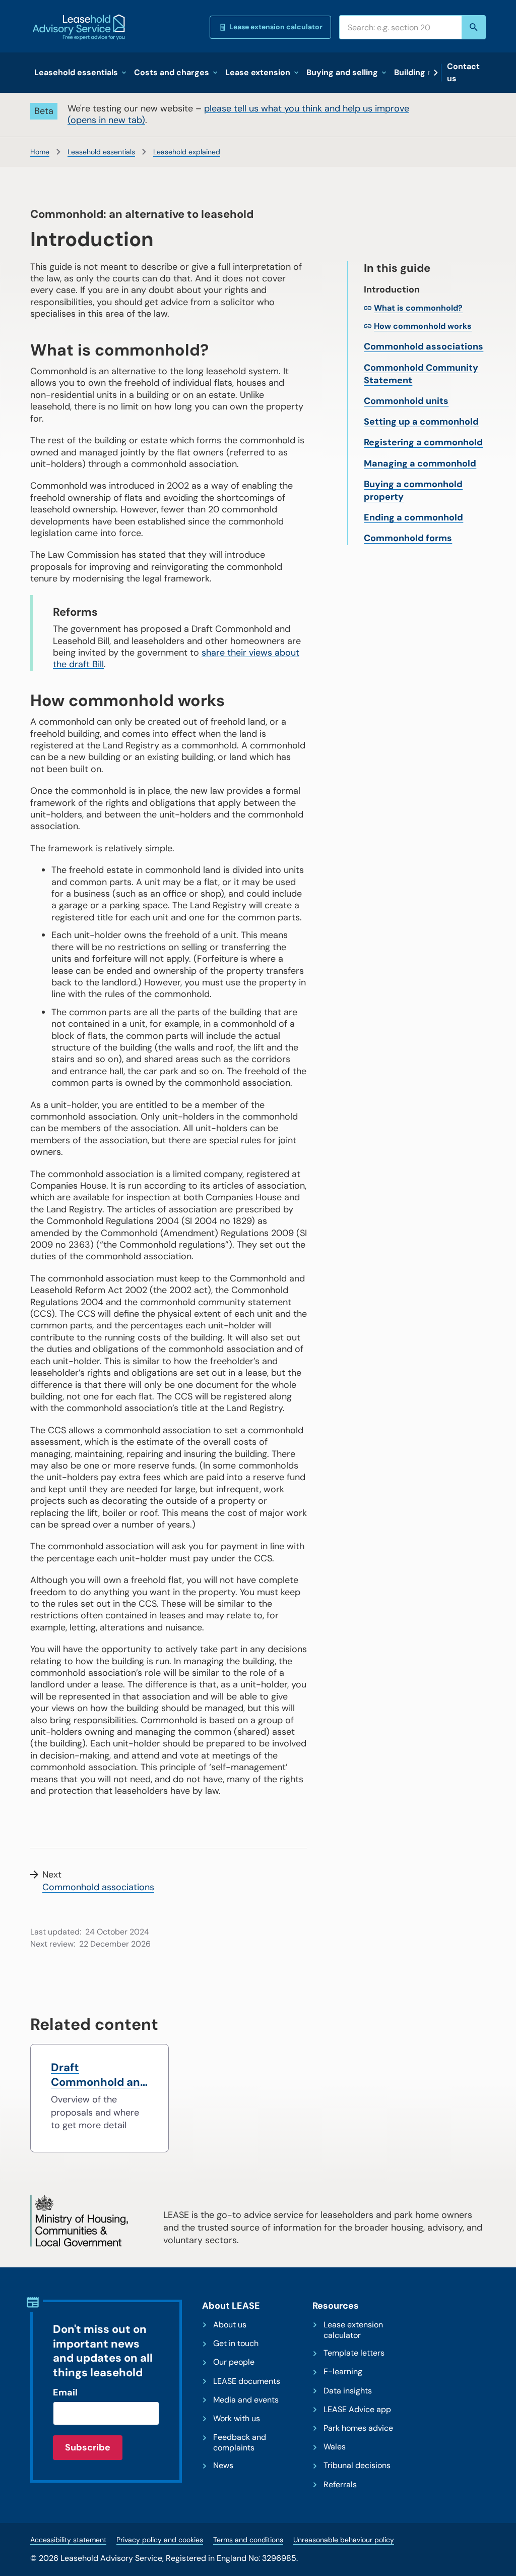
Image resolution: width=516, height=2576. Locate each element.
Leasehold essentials (76, 72)
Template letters (354, 2353)
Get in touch (236, 2344)
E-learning (343, 2372)
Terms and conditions (248, 2540)
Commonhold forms (408, 538)
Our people (234, 2362)
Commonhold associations (424, 346)
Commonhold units (406, 401)
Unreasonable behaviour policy (344, 2540)
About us (230, 2325)
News (223, 2466)
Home (40, 152)
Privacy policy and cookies (160, 2540)
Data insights (348, 2391)
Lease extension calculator (276, 27)
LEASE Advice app (357, 2410)
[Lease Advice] (79, 27)
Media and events (246, 2400)
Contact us (463, 72)
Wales (335, 2447)
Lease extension (258, 72)
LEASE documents (247, 2381)
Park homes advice (358, 2428)
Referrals (340, 2485)
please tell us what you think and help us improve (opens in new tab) (238, 114)
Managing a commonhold (420, 463)
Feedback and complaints (240, 2443)
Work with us (237, 2419)
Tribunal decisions (357, 2466)
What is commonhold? (418, 308)
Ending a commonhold (413, 517)
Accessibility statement (68, 2540)
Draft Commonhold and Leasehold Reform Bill (99, 2075)
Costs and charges (172, 72)
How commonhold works (423, 326)
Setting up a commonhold (421, 422)
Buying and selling (342, 72)
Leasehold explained (187, 152)
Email (65, 2392)
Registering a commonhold (423, 442)
